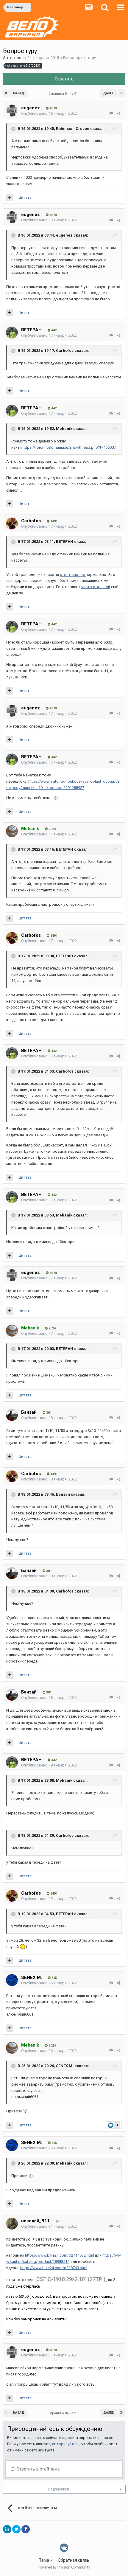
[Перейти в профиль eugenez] (12, 111)
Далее (109, 93)
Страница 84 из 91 (64, 94)
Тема (45, 2560)
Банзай (29, 1412)
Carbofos (65, 351)
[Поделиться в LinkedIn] (7, 2529)
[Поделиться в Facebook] (26, 2529)
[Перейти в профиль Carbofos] (12, 523)
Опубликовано (49, 113)
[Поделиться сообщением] (119, 113)
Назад (19, 93)
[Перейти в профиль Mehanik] (12, 831)
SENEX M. (32, 1977)
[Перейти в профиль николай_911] (12, 2224)
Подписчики (58, 2489)
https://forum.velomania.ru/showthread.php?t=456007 (69, 447)
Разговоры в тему (79, 58)
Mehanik (64, 429)
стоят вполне (73, 575)
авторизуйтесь (66, 2444)
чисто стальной (96, 587)
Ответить (64, 79)
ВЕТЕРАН (31, 330)
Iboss (21, 58)
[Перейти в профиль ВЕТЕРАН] (12, 333)
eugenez (31, 108)
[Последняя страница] (121, 93)
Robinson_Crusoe (73, 129)
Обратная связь (74, 2560)
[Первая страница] (7, 93)
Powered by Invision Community (64, 2567)
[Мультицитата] (10, 198)
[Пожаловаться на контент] (111, 113)
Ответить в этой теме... (39, 2469)
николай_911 (35, 2221)
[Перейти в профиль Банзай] (12, 1415)
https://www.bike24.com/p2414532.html (60, 2255)
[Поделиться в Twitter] (16, 2529)
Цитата (25, 197)
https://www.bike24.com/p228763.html (54, 2268)
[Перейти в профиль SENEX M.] (12, 1980)
